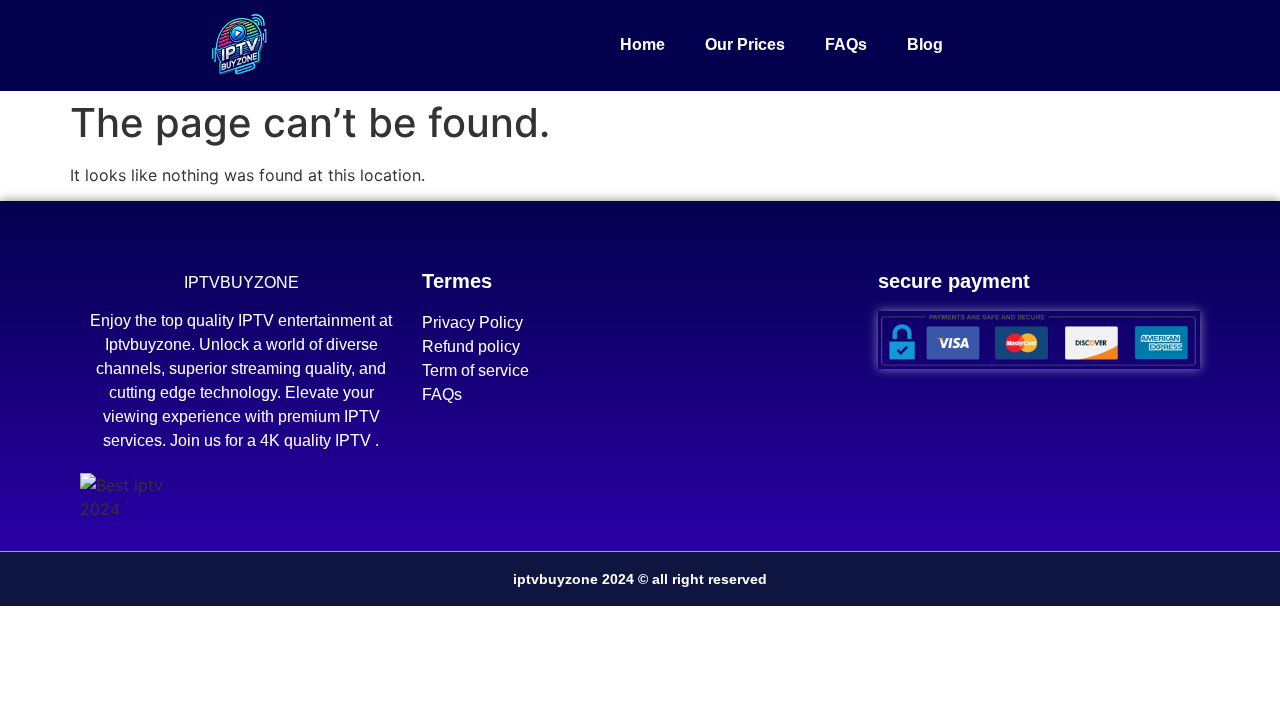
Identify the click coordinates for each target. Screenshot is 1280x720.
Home (642, 44)
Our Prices (745, 44)
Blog (925, 44)
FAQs (846, 44)
